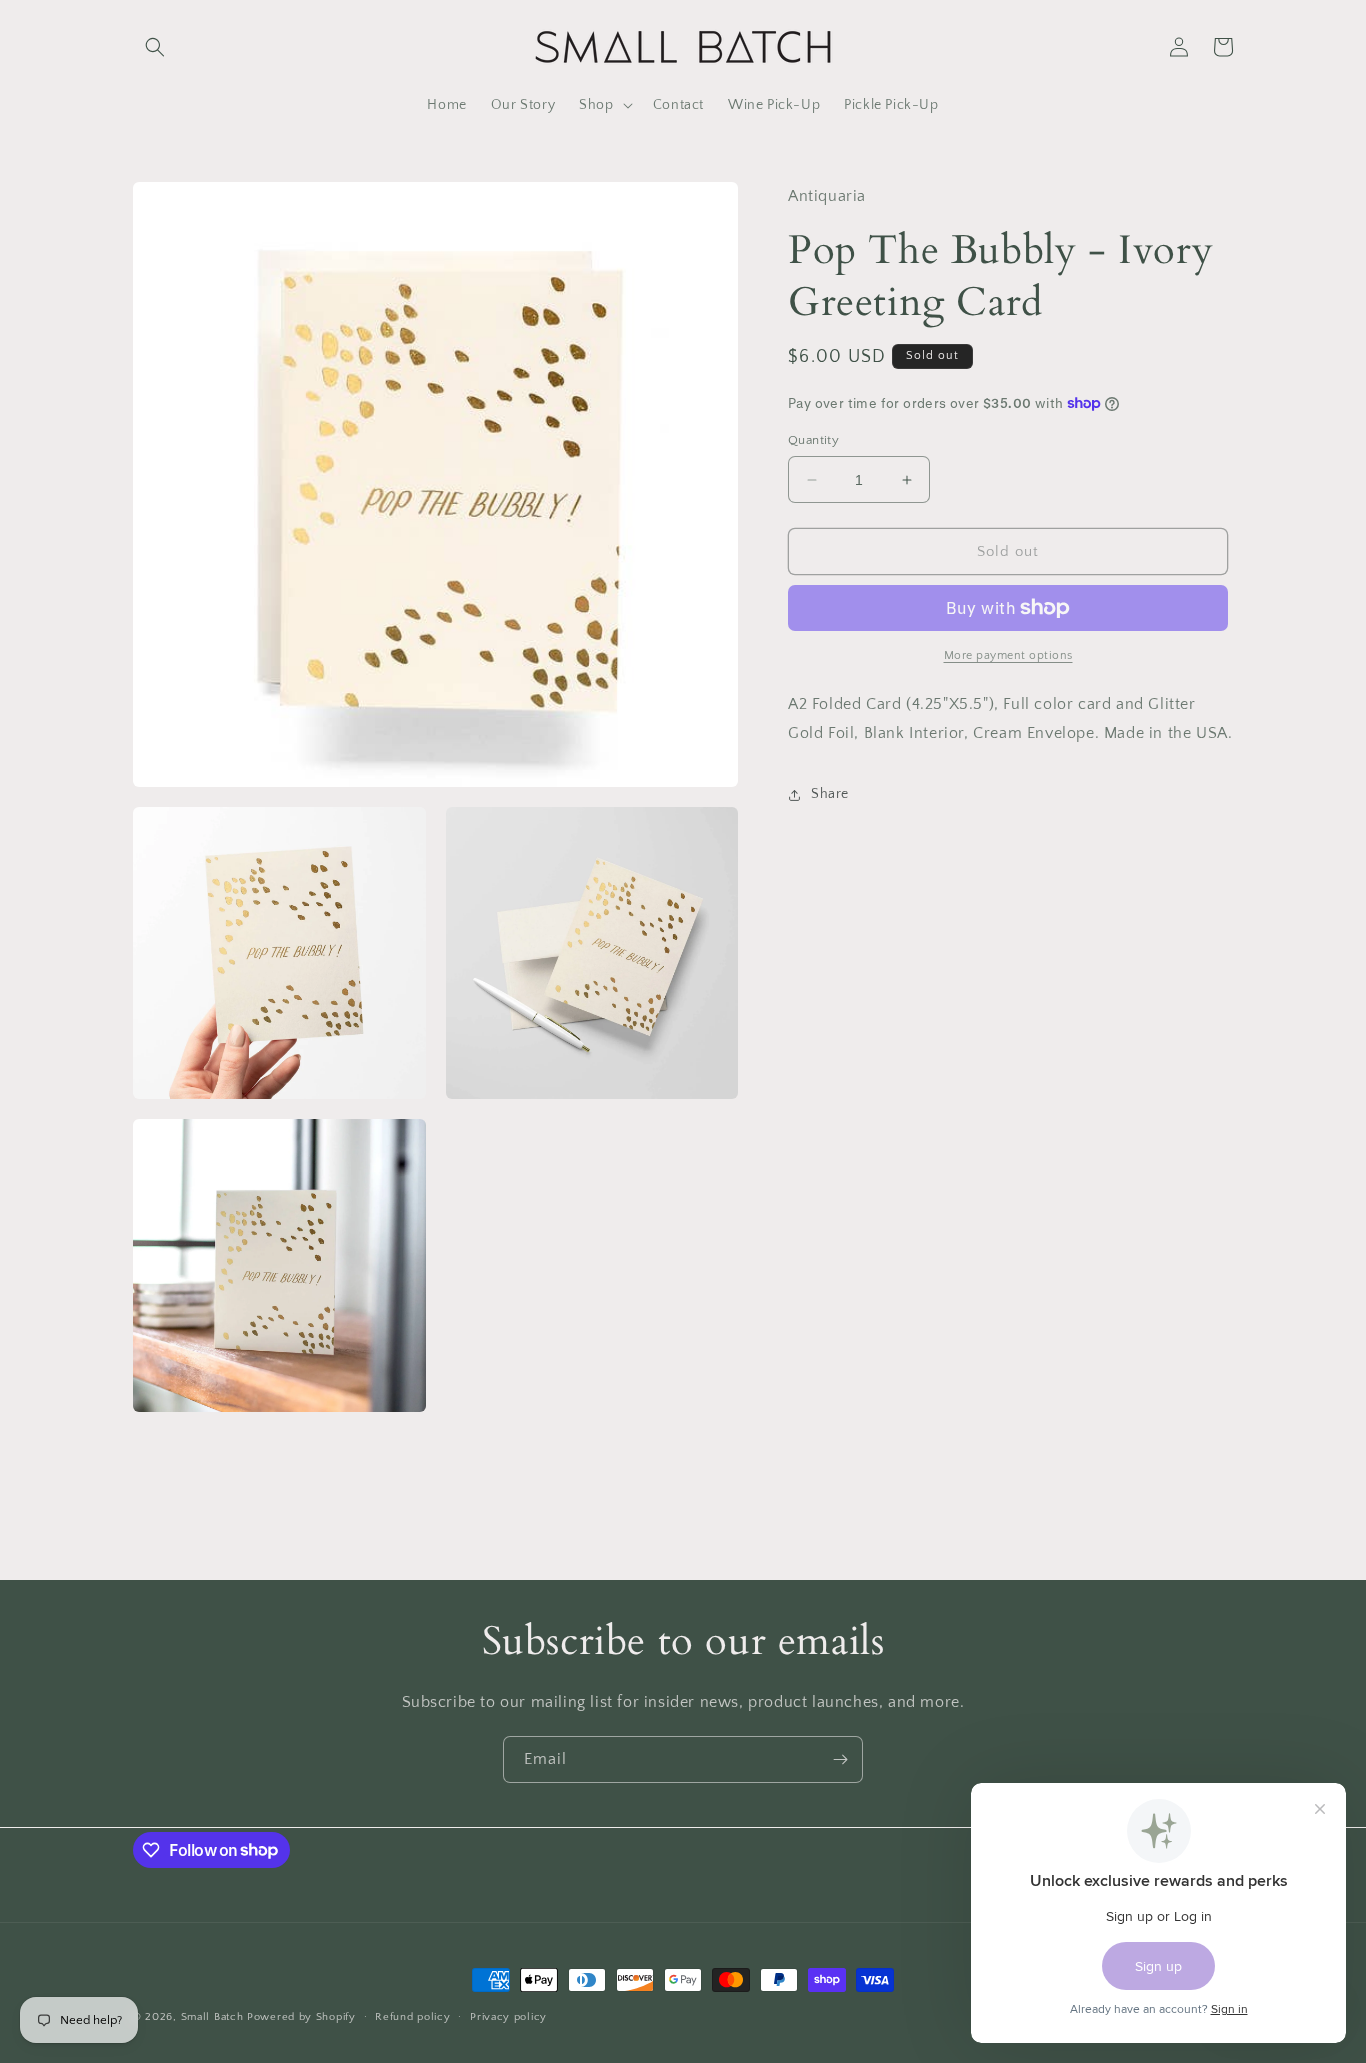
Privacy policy (508, 2016)
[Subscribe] (840, 1759)
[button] (155, 47)
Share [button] (830, 794)
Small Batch (212, 2017)
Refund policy (412, 2016)
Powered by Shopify (301, 2017)
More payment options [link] (1008, 655)
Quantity (813, 440)
